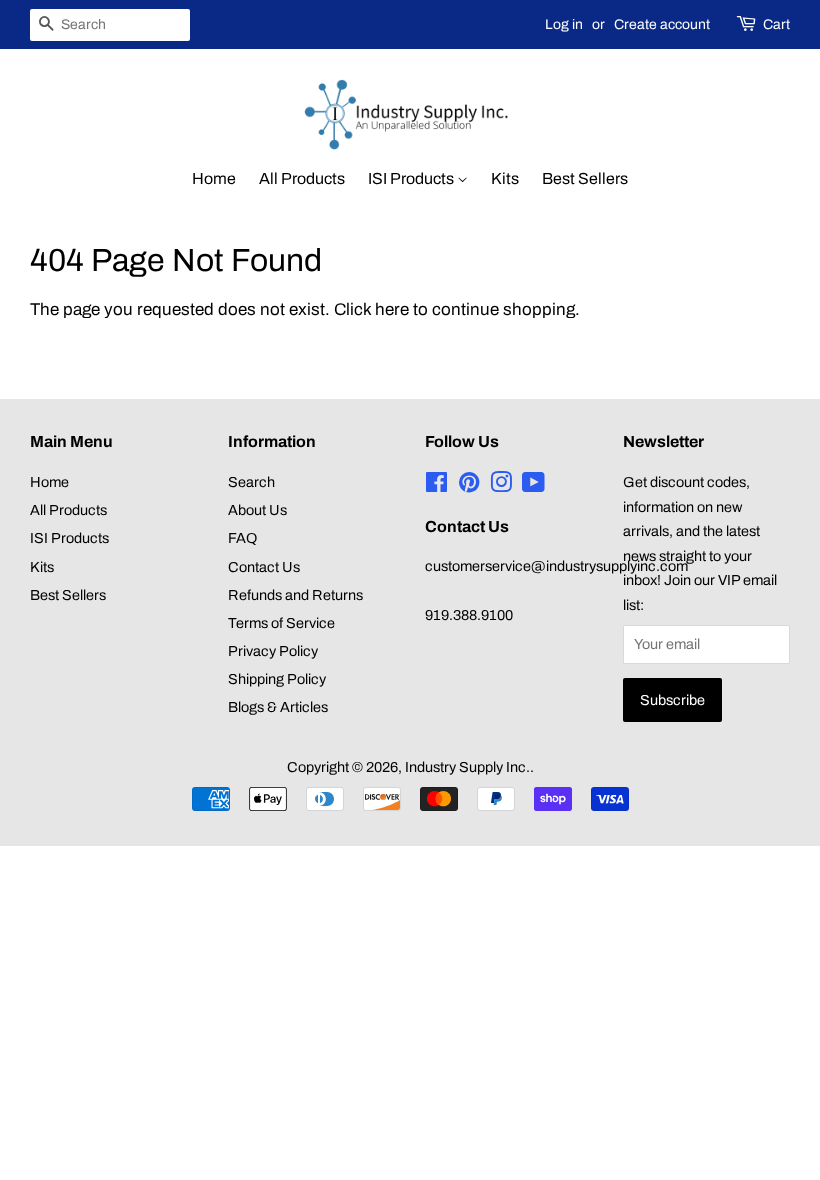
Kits (505, 178)
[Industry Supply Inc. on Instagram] (501, 486)
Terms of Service (281, 623)
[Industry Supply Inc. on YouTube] (533, 486)
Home (214, 178)
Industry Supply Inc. (467, 767)
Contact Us (264, 567)
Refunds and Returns (295, 595)
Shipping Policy (277, 679)
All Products (302, 178)
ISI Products (412, 178)
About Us (257, 510)
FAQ (242, 538)
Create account (662, 24)
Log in (564, 24)
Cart (776, 24)
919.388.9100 (469, 615)
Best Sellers (585, 178)
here (392, 309)
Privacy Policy (273, 651)
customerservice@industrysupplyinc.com (556, 566)
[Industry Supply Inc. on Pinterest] (469, 486)
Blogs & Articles (278, 707)
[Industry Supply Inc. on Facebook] (436, 486)
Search (251, 482)
